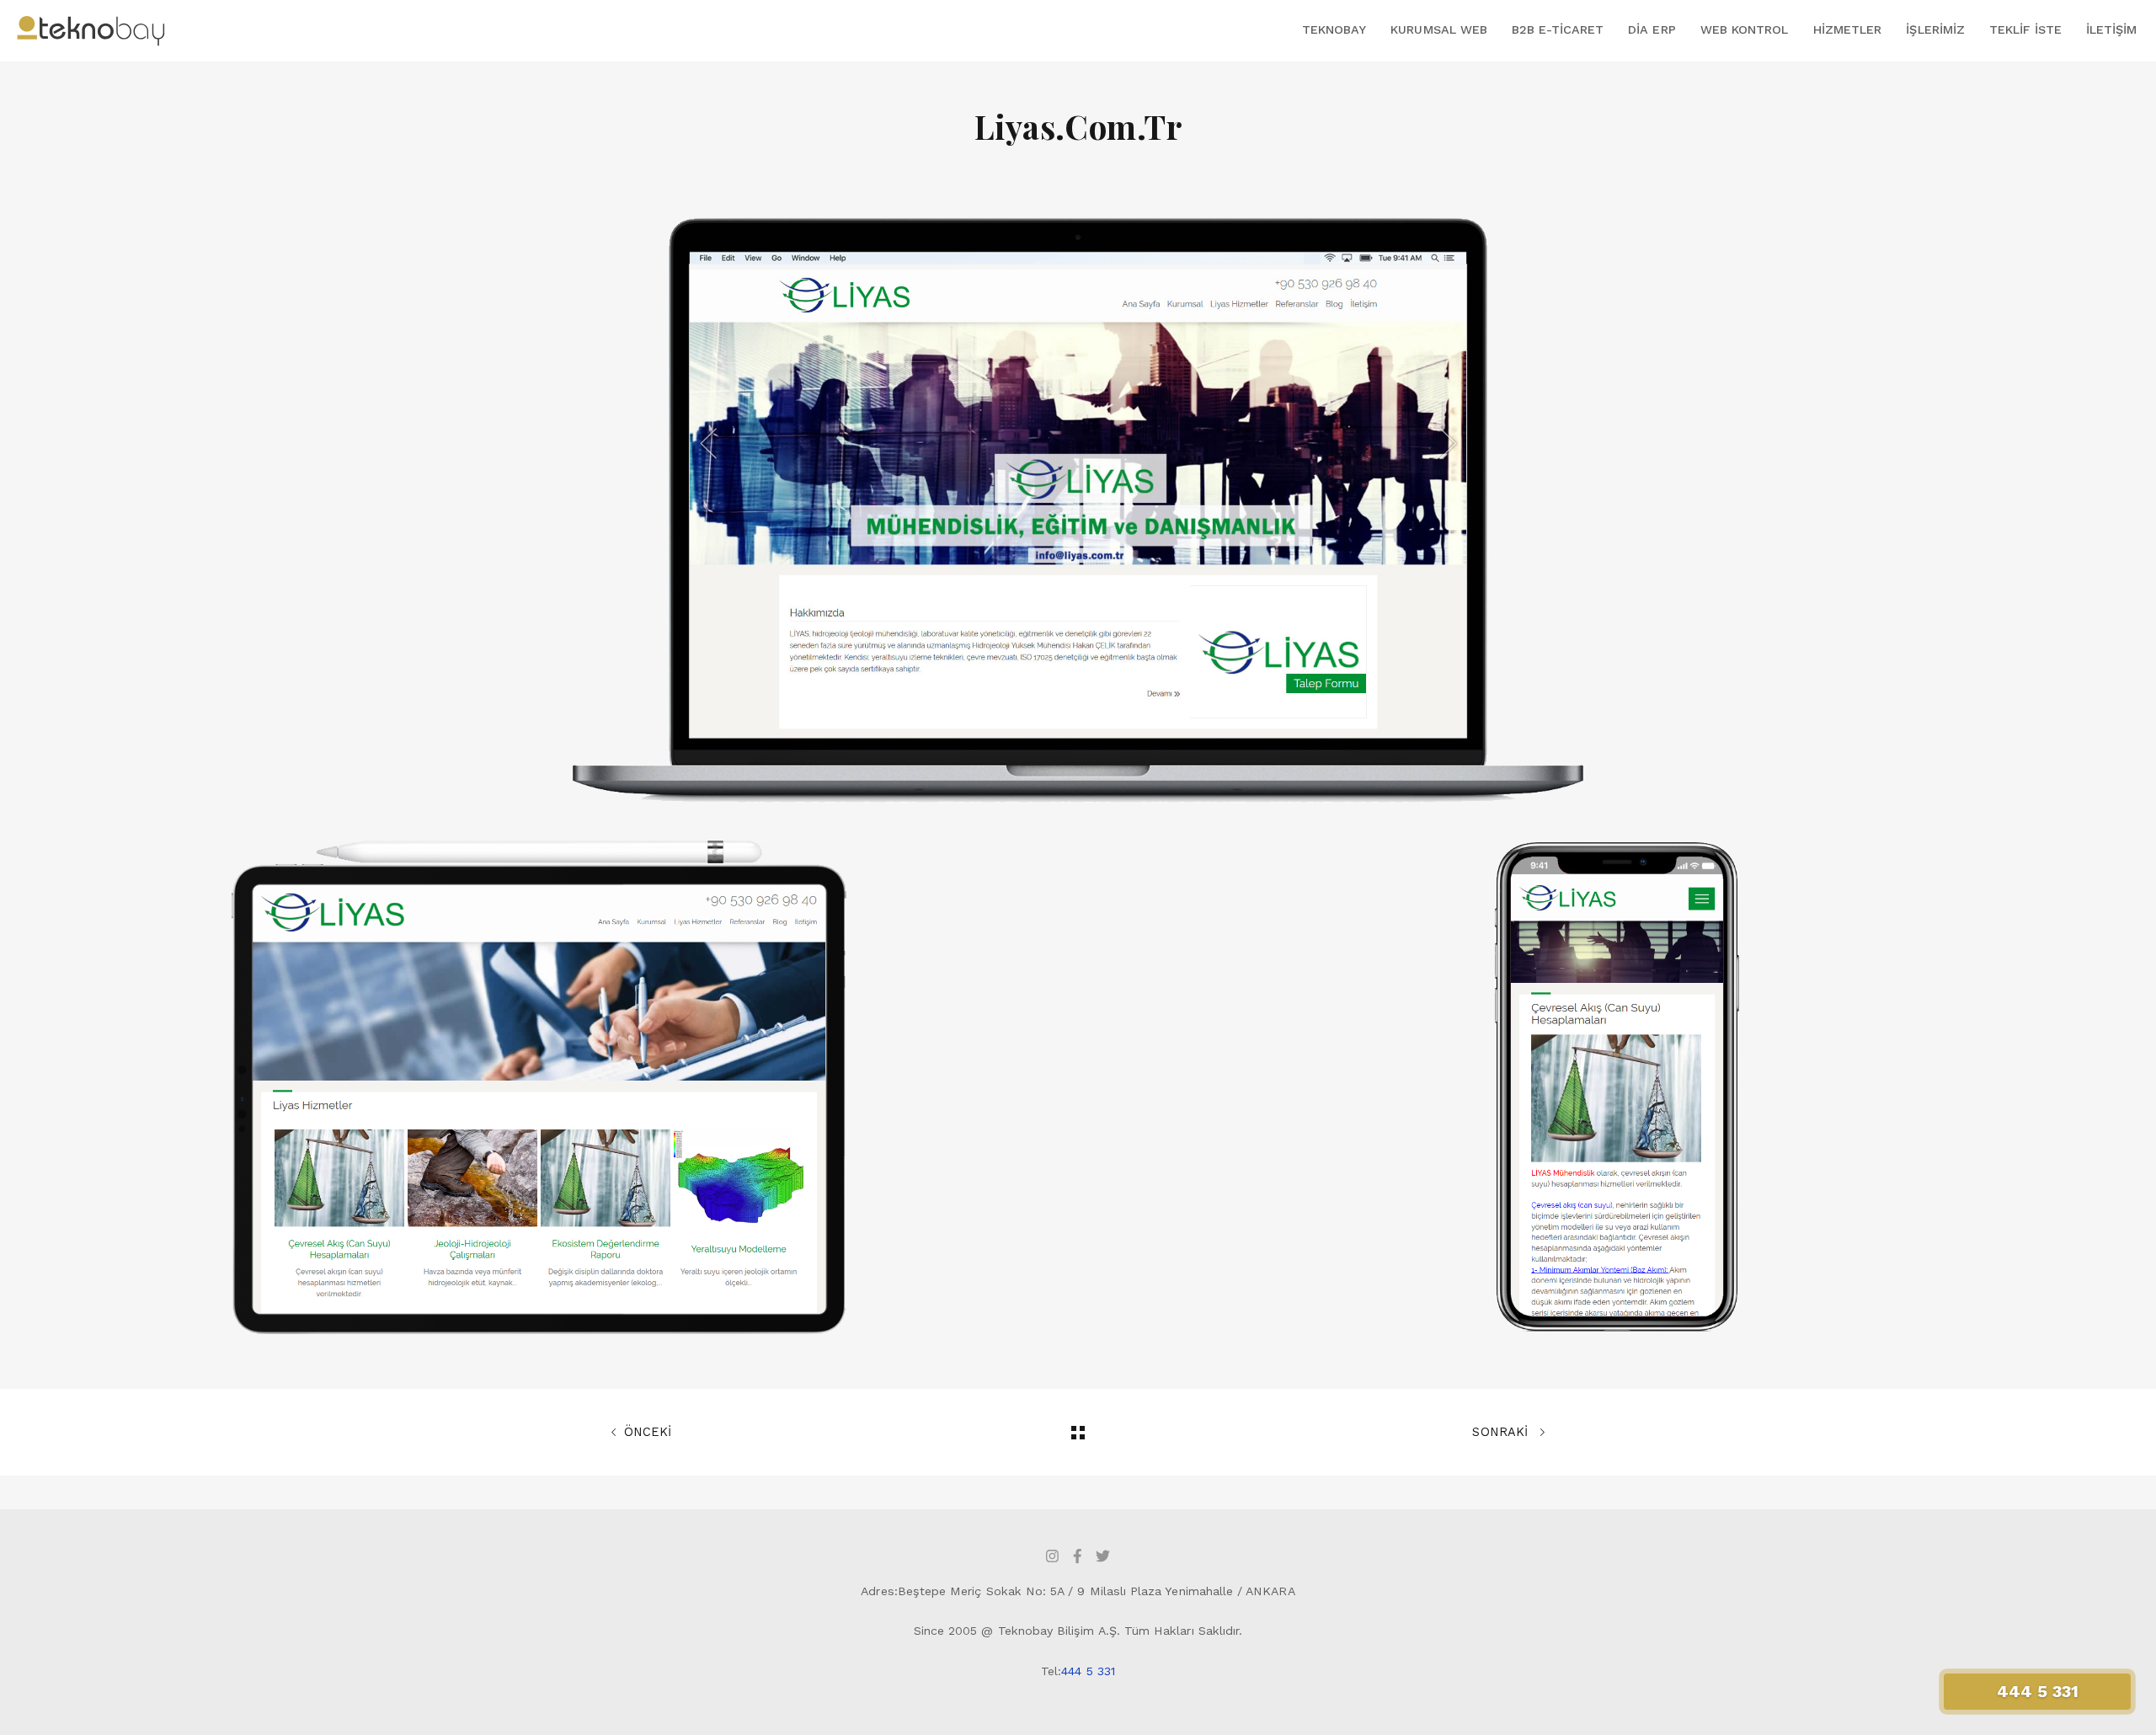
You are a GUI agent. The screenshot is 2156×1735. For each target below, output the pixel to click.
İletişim (2111, 29)
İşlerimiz (1935, 29)
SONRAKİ (1502, 1432)
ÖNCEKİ (648, 1432)
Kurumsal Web (1439, 29)
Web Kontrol (1745, 29)
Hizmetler (1848, 29)
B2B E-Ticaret (1558, 29)
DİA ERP (1652, 29)
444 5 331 (1088, 1671)
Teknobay (1334, 29)
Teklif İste (2025, 29)
